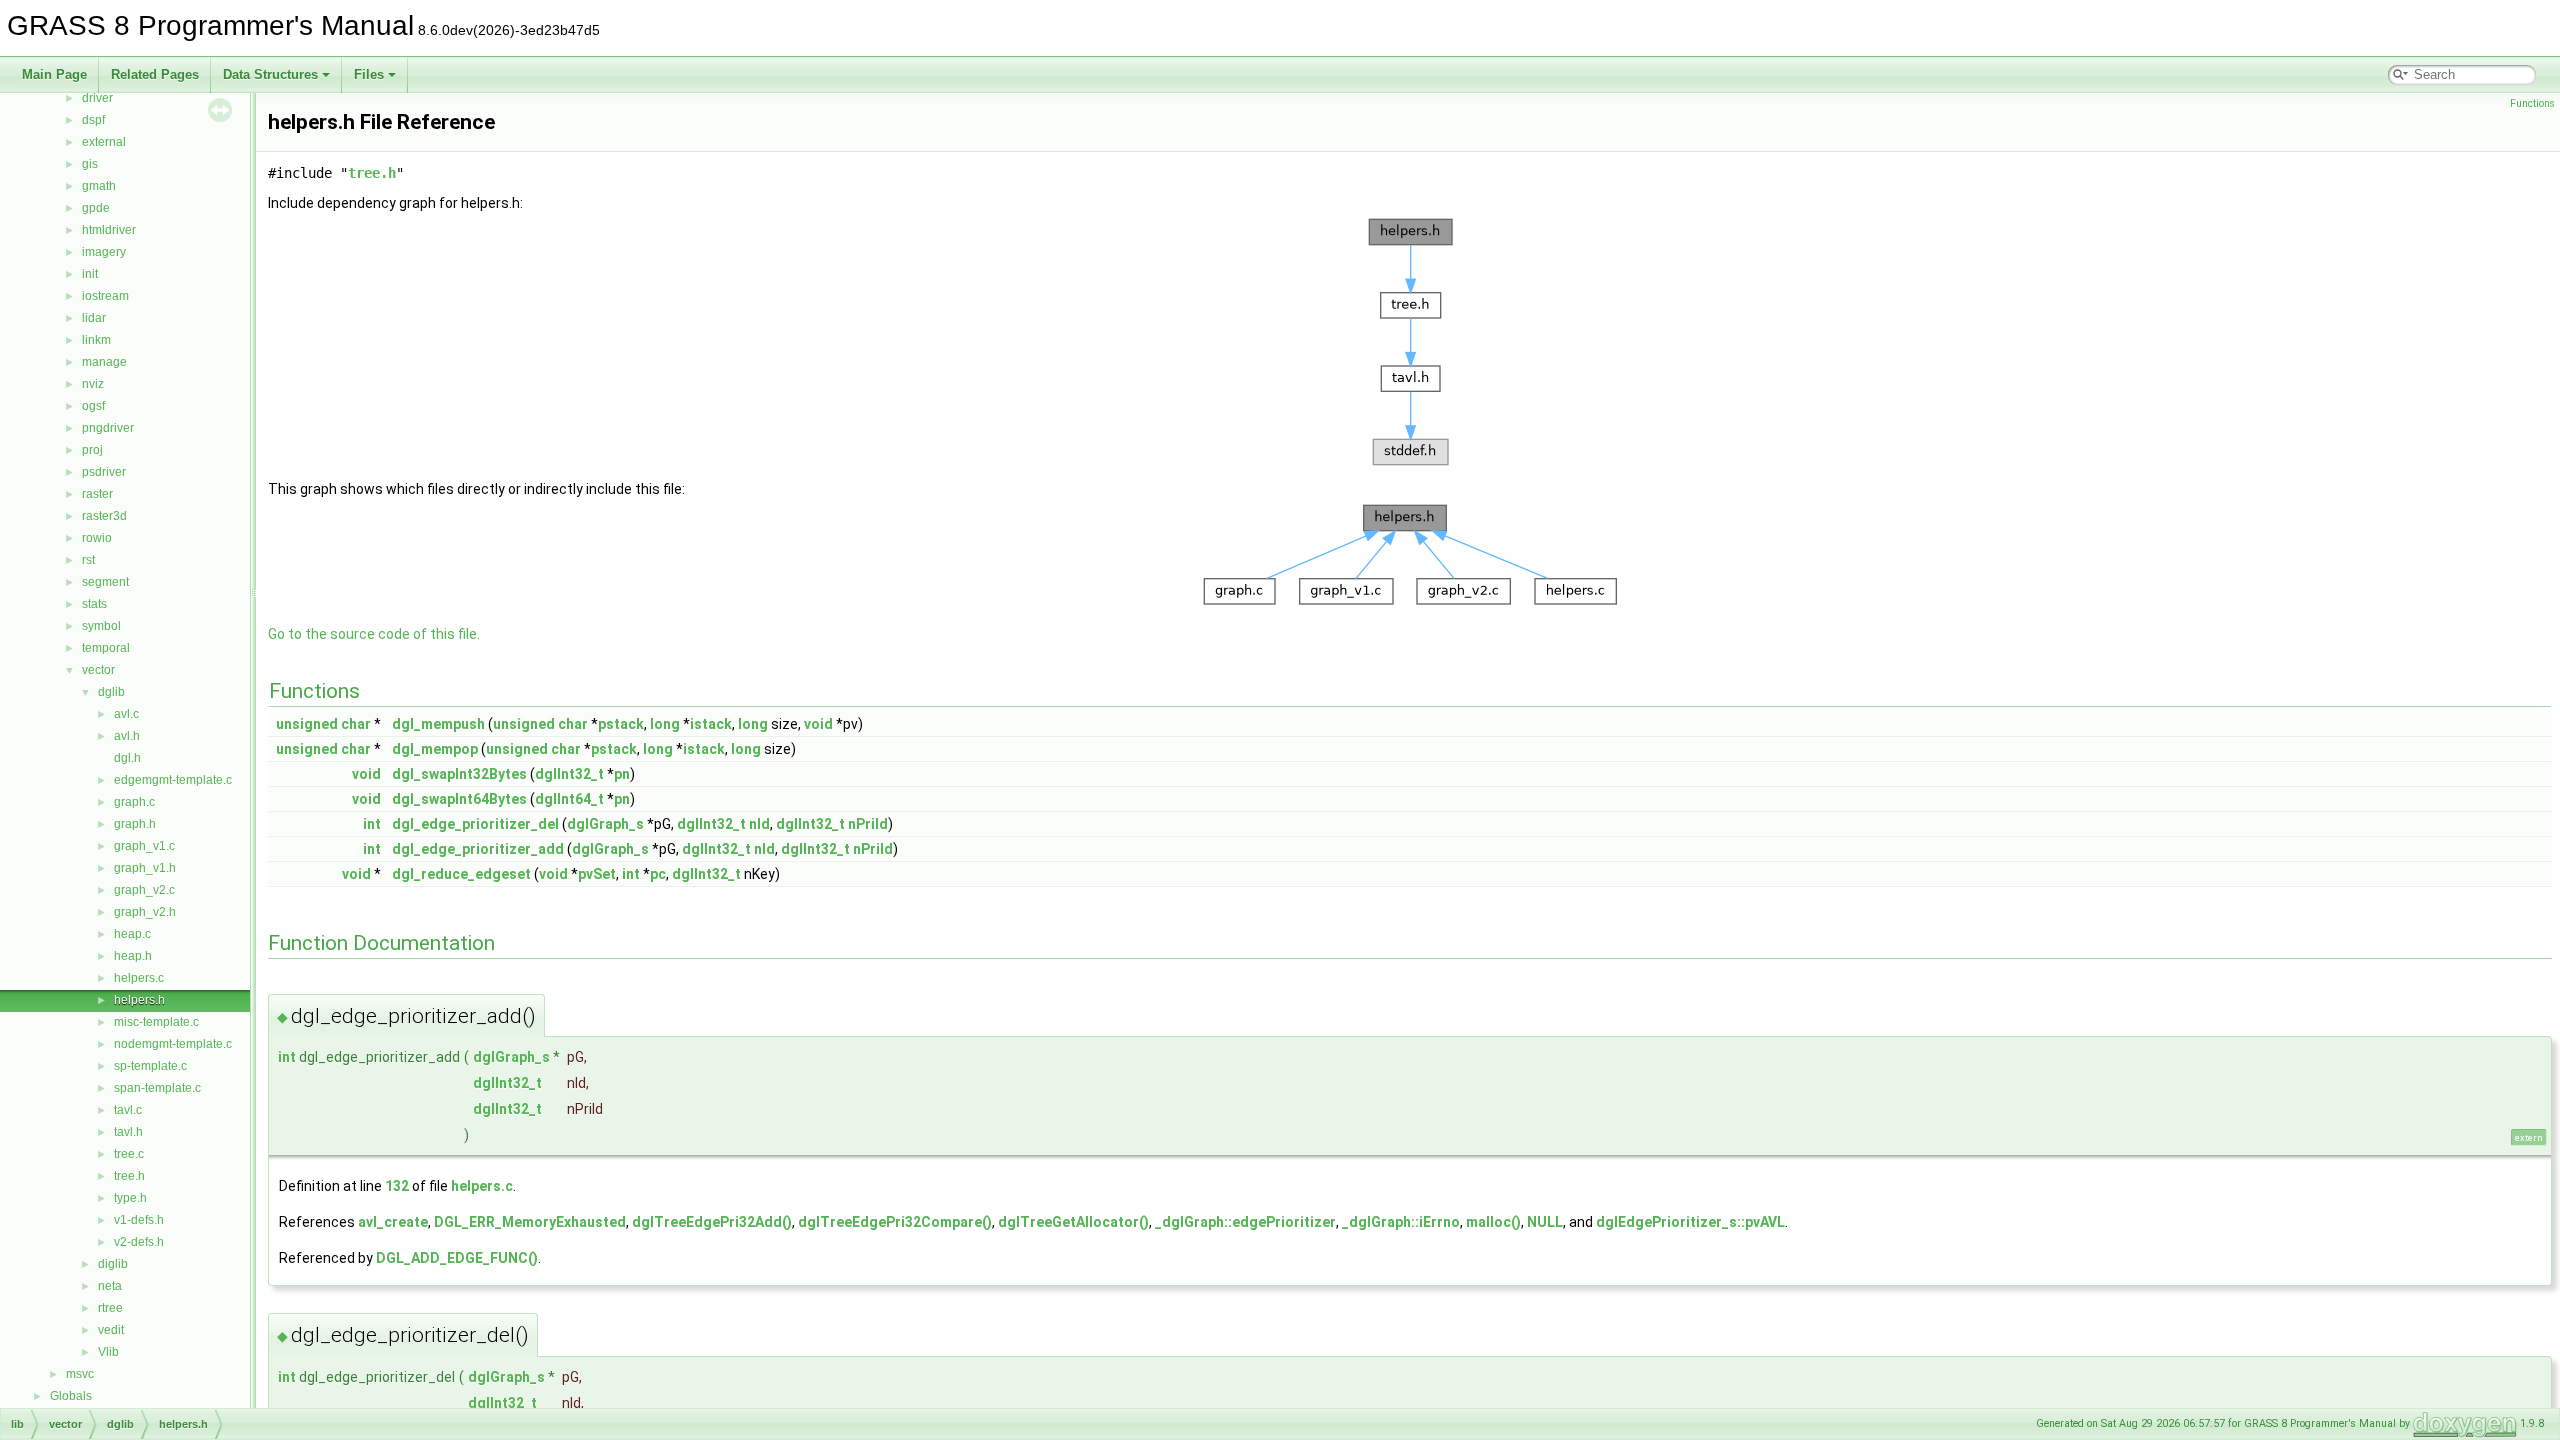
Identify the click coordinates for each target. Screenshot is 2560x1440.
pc (658, 874)
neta (110, 1286)
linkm (96, 340)
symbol (101, 626)
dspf (93, 120)
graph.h (135, 824)
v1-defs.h (139, 1220)
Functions (2532, 103)
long (665, 724)
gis (90, 164)
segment (105, 582)
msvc (80, 1374)
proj (92, 450)
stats (94, 604)
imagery (104, 252)
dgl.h (127, 758)
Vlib (108, 1352)
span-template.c (157, 1088)
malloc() (1493, 1222)
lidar (94, 318)
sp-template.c (150, 1066)
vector (98, 670)
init (90, 274)
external (104, 142)
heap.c (132, 934)
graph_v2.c (144, 890)
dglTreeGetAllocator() (1073, 1222)
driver (97, 98)
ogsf (93, 406)
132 (397, 1186)
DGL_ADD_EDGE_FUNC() (457, 1258)
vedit (111, 1330)
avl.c (126, 714)
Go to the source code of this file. (374, 634)
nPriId (868, 824)
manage (104, 362)
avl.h (127, 736)
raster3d (104, 516)
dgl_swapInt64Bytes (459, 799)
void (818, 724)
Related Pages (155, 74)
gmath (99, 186)
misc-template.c (156, 1022)
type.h (130, 1198)
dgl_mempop (435, 749)
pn (622, 774)
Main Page (54, 74)
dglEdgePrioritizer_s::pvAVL (1690, 1222)
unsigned (307, 724)
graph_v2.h (145, 912)
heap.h (133, 956)
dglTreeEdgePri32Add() (712, 1222)
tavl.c (128, 1110)
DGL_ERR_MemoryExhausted (530, 1222)
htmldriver (109, 230)
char (356, 724)
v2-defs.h (139, 1242)
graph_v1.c (144, 846)
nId (759, 824)
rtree (110, 1308)
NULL (1545, 1222)
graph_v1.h (145, 868)
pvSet (597, 874)
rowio (97, 538)
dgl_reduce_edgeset (461, 874)
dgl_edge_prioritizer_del (475, 824)
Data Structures (270, 74)
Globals (71, 1396)
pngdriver (108, 428)
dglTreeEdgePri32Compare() (895, 1222)
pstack (621, 724)
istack (711, 724)
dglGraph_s (605, 824)
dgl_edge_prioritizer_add (478, 849)
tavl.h (128, 1132)
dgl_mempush (438, 724)
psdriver (104, 472)
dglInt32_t (569, 774)
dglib (111, 692)
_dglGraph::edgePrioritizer (1245, 1222)
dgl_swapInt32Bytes (459, 774)
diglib (113, 1264)
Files (369, 74)
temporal (106, 648)
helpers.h (139, 1000)
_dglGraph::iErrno (1401, 1222)
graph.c (134, 802)
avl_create (393, 1222)
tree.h (129, 1176)
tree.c (129, 1154)
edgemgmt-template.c (173, 780)
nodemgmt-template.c (173, 1044)
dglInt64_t (569, 799)
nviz (93, 384)
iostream (105, 296)
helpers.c (139, 978)
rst (88, 560)
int (372, 824)
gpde (96, 208)
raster (97, 494)
